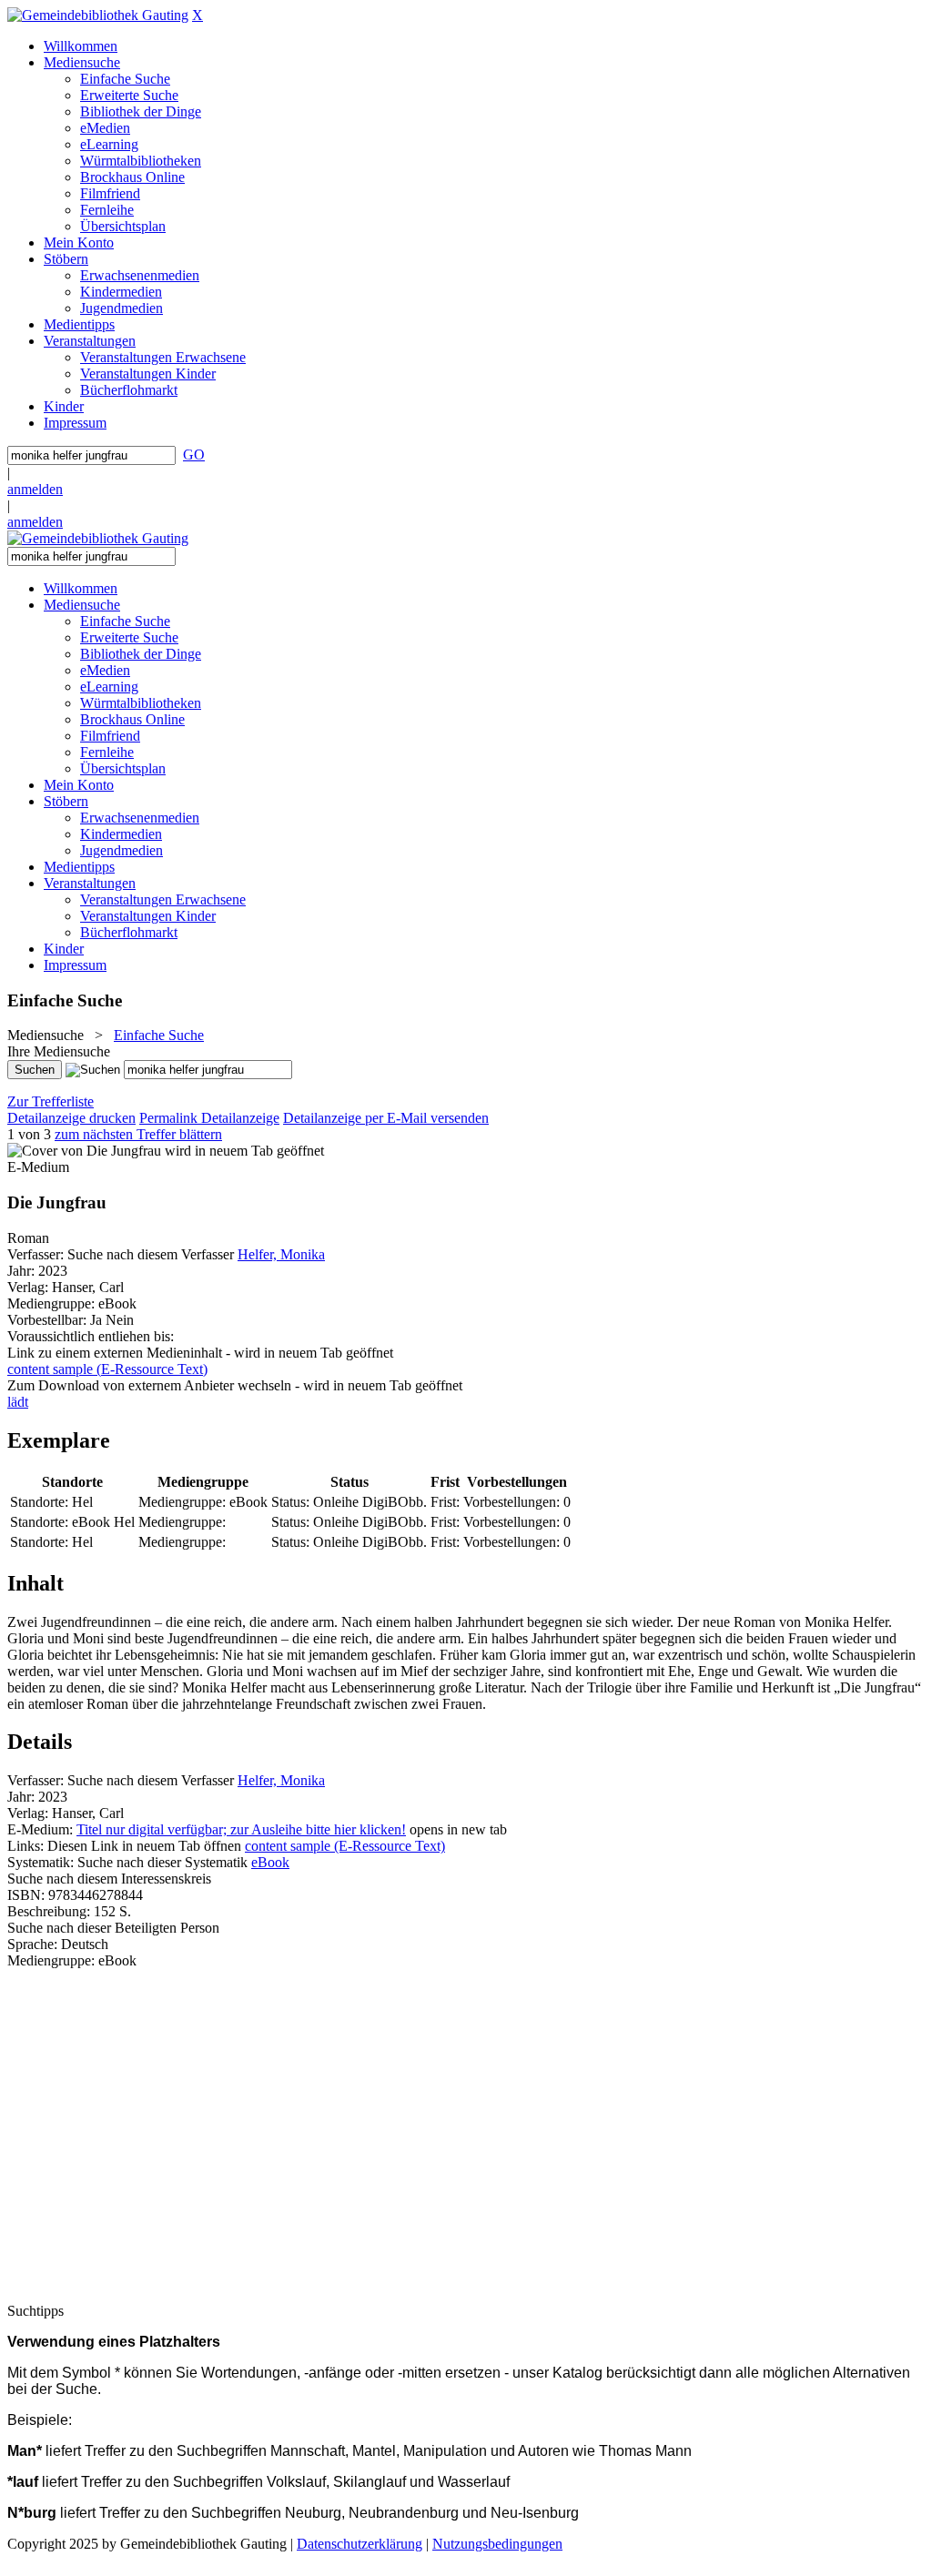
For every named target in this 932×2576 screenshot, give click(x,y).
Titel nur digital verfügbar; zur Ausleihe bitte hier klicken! (241, 1829)
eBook (270, 1862)
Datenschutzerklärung (360, 2544)
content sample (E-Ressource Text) (345, 1846)
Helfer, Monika (281, 1254)
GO (194, 455)
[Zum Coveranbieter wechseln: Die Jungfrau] (84, 1151)
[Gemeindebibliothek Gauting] (98, 15)
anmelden (35, 489)
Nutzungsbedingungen (497, 2544)
